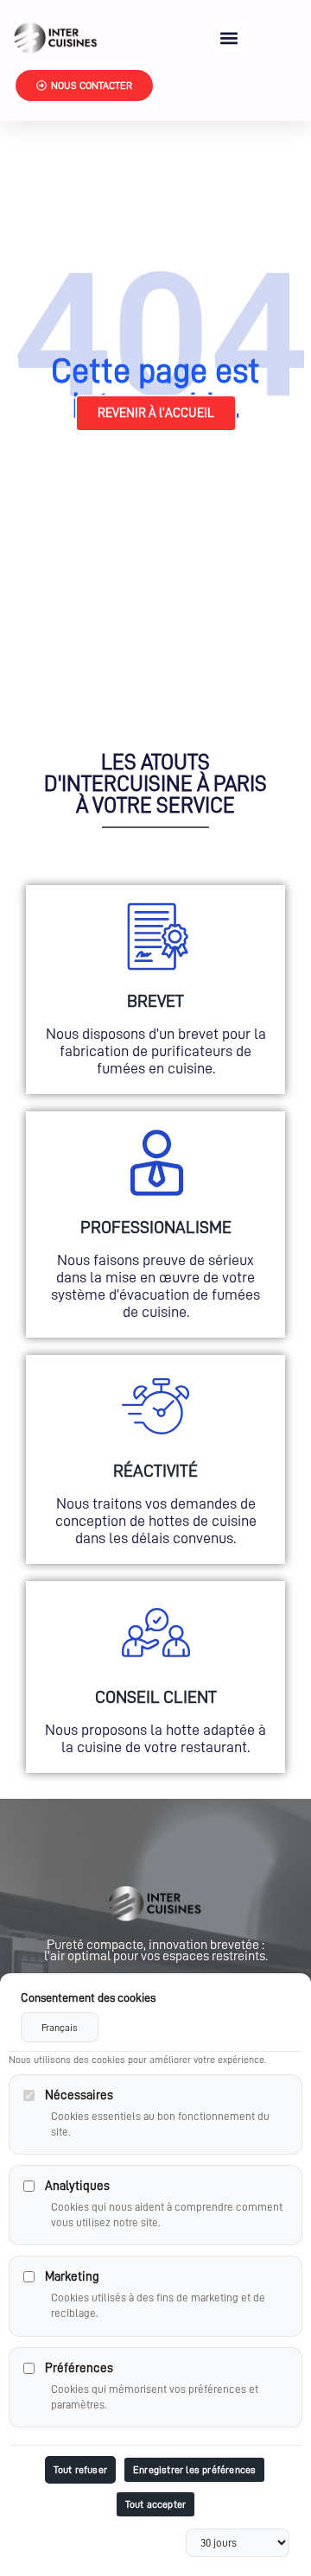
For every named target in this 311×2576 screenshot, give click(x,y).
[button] (229, 38)
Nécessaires (79, 2095)
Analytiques (77, 2186)
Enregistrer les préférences (194, 2470)
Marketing (72, 2277)
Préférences (79, 2368)
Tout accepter (156, 2504)
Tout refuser (80, 2470)
